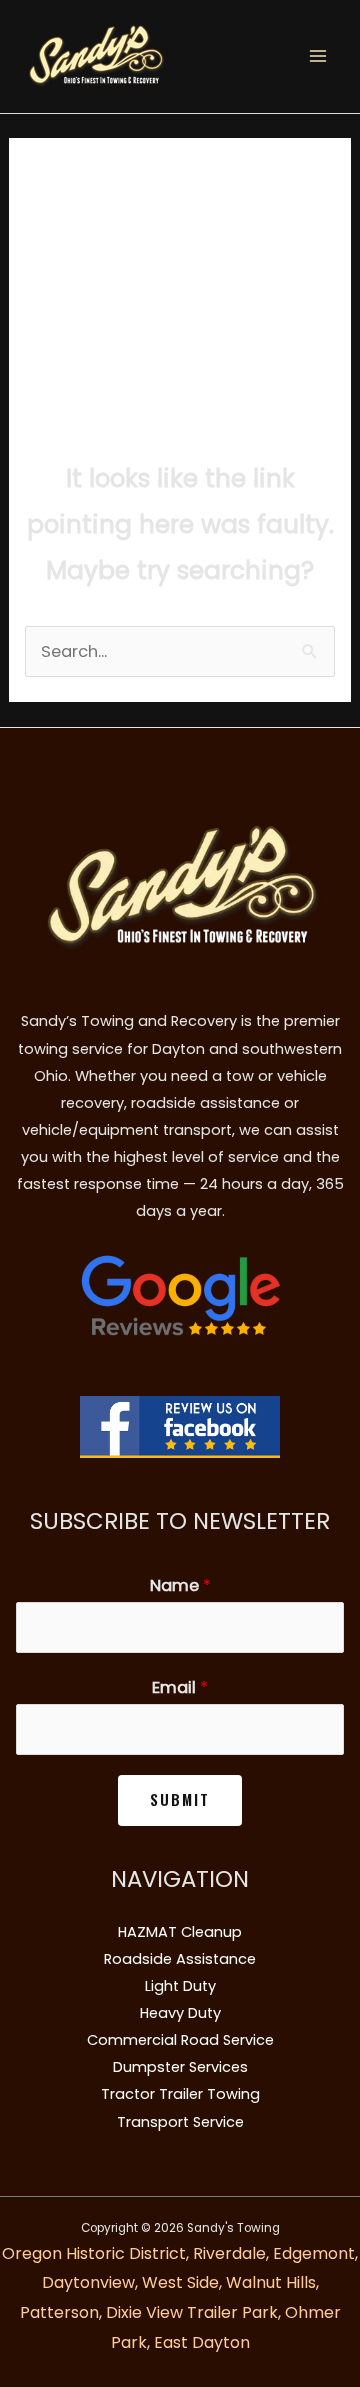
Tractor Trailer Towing (180, 2094)
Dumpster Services (180, 2067)
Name (180, 1585)
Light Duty (180, 1986)
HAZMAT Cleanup (180, 1932)
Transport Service (180, 2122)
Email (180, 1687)
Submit (180, 1799)
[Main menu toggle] (317, 56)
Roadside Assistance (180, 1959)
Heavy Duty (180, 2013)
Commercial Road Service (180, 2040)
